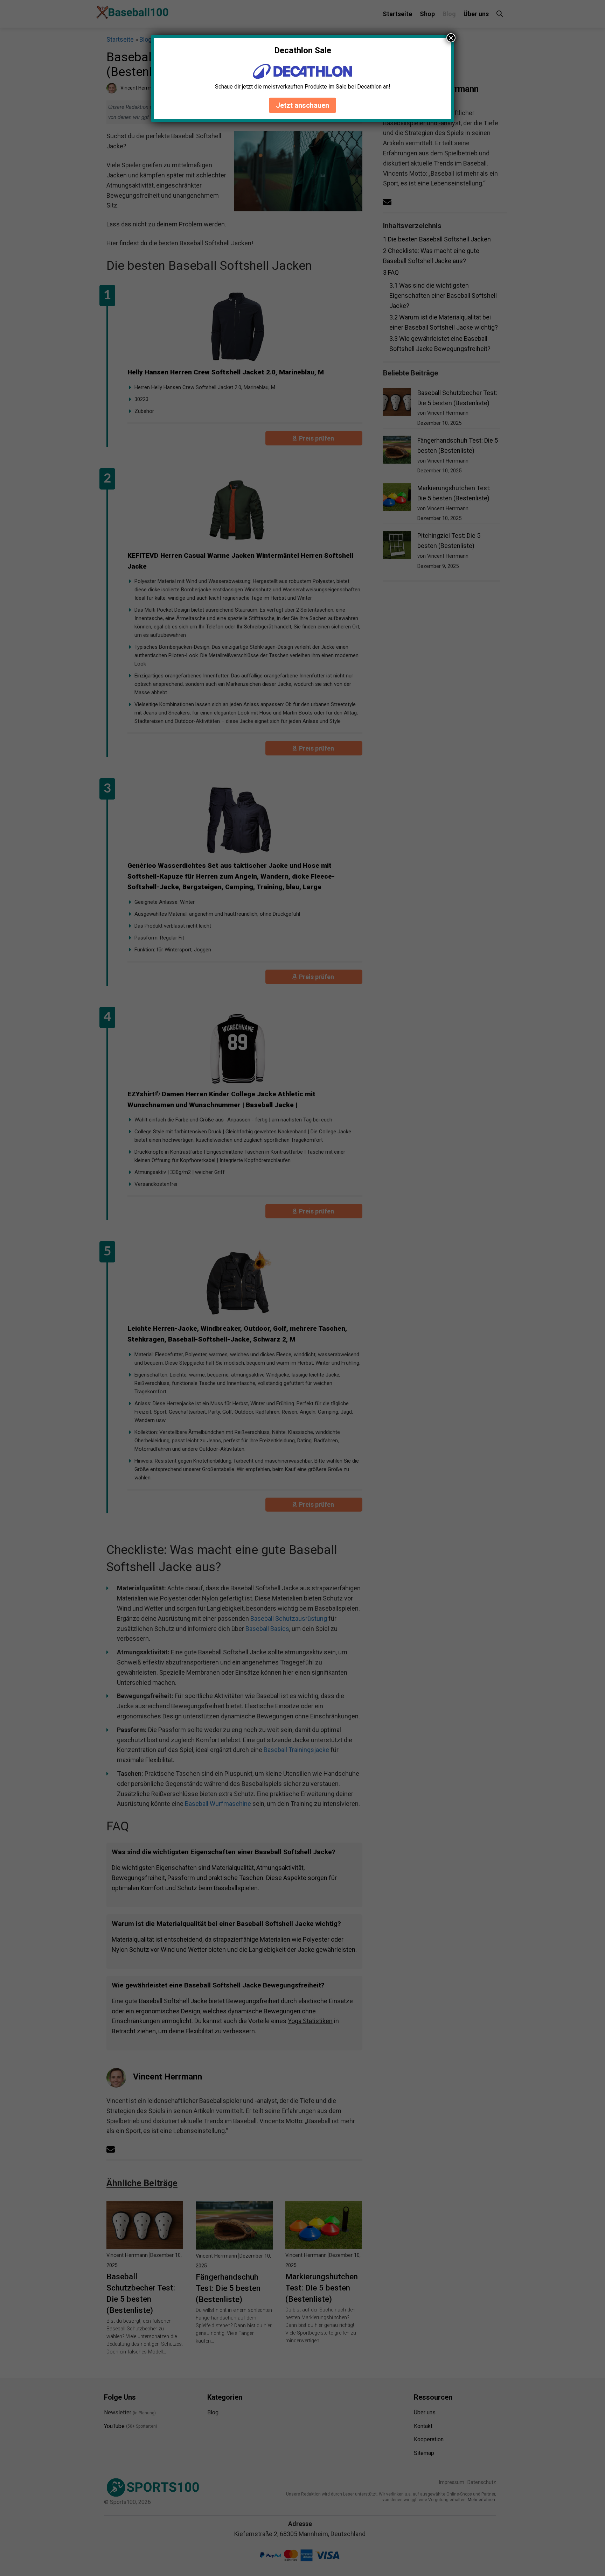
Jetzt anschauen (302, 105)
